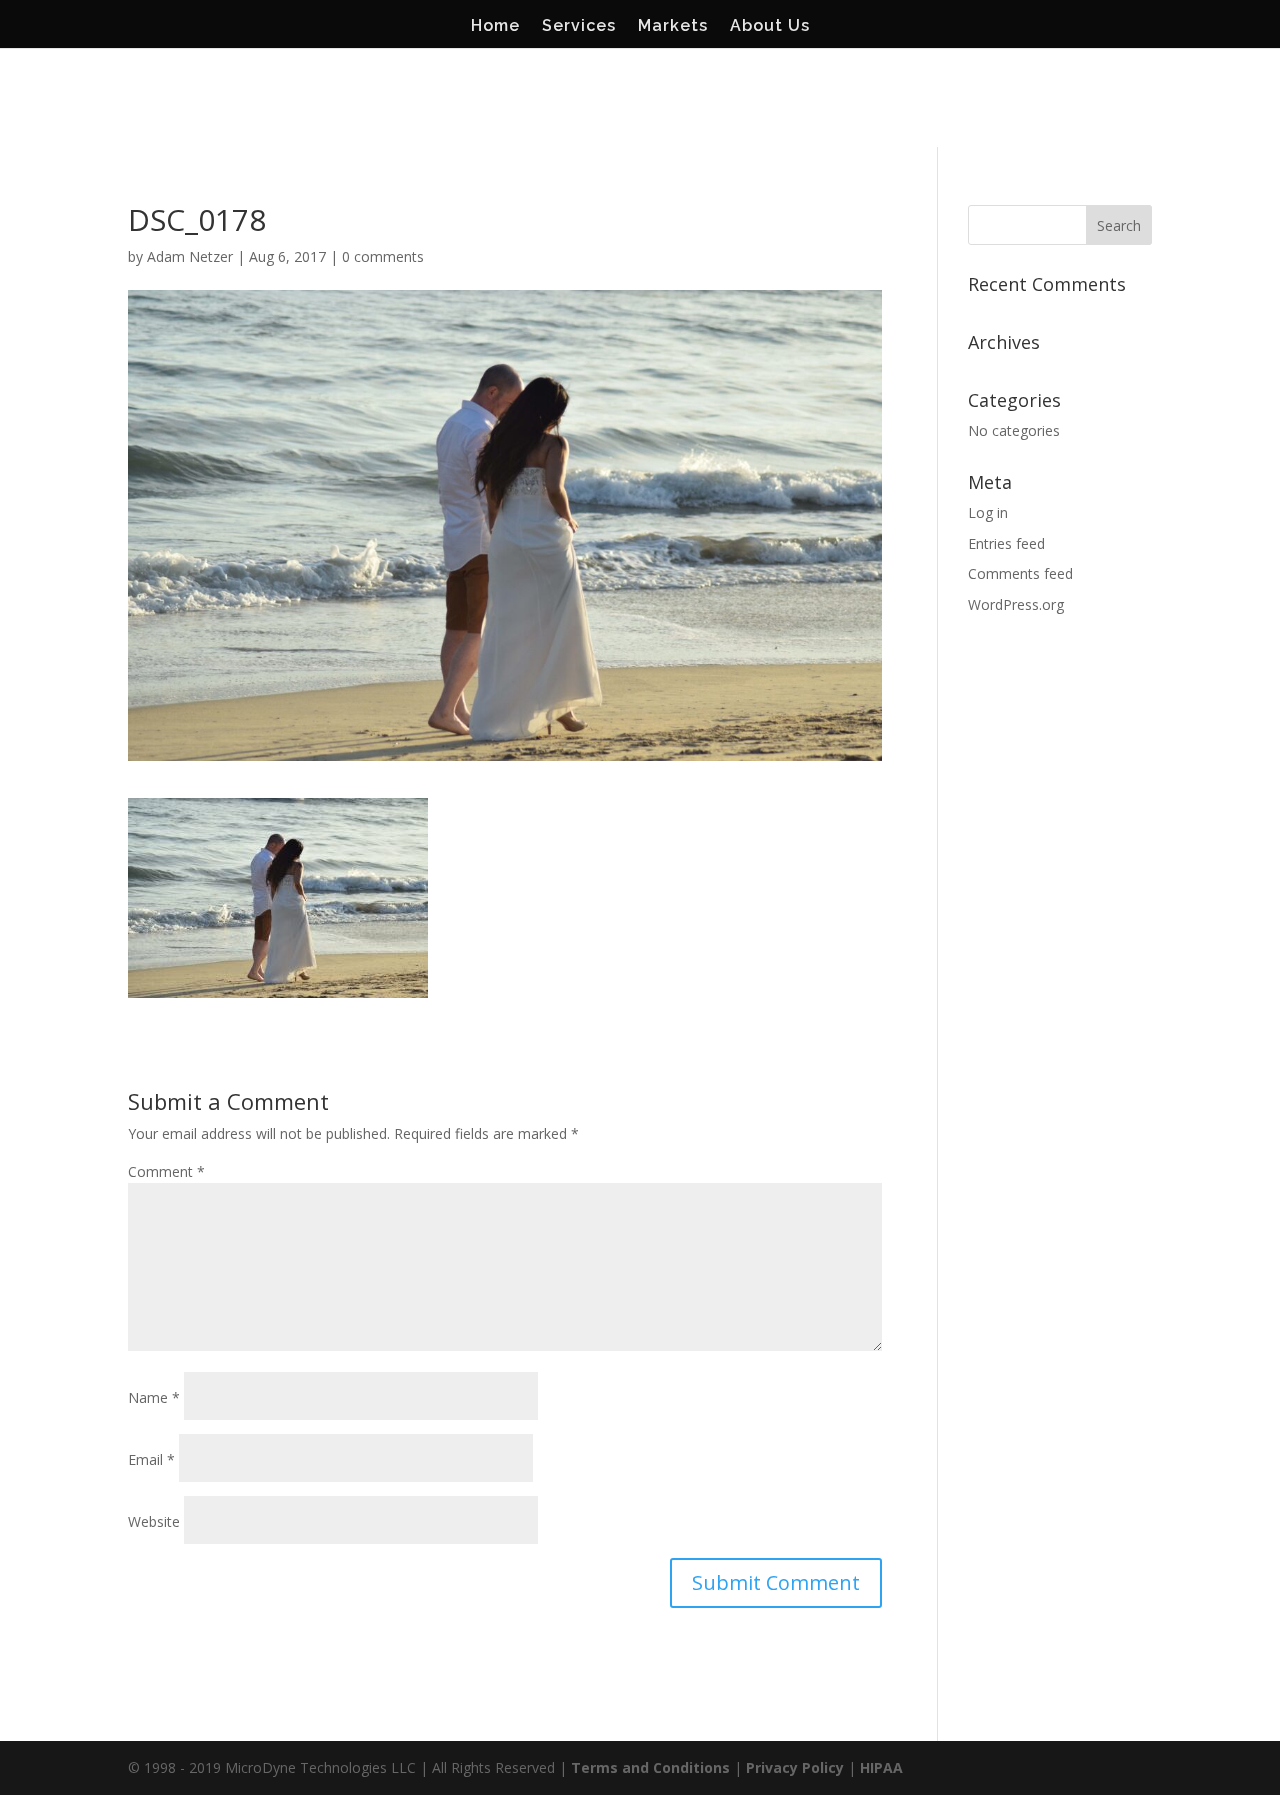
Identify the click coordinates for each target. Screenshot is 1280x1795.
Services (579, 27)
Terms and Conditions (650, 1767)
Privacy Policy (795, 1767)
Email (151, 1459)
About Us (770, 27)
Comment (166, 1171)
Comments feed (1020, 573)
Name (154, 1397)
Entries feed (1006, 543)
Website (154, 1521)
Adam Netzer (190, 256)
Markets (673, 27)
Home (495, 27)
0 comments (383, 256)
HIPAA (881, 1767)
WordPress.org (1016, 604)
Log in (988, 512)
